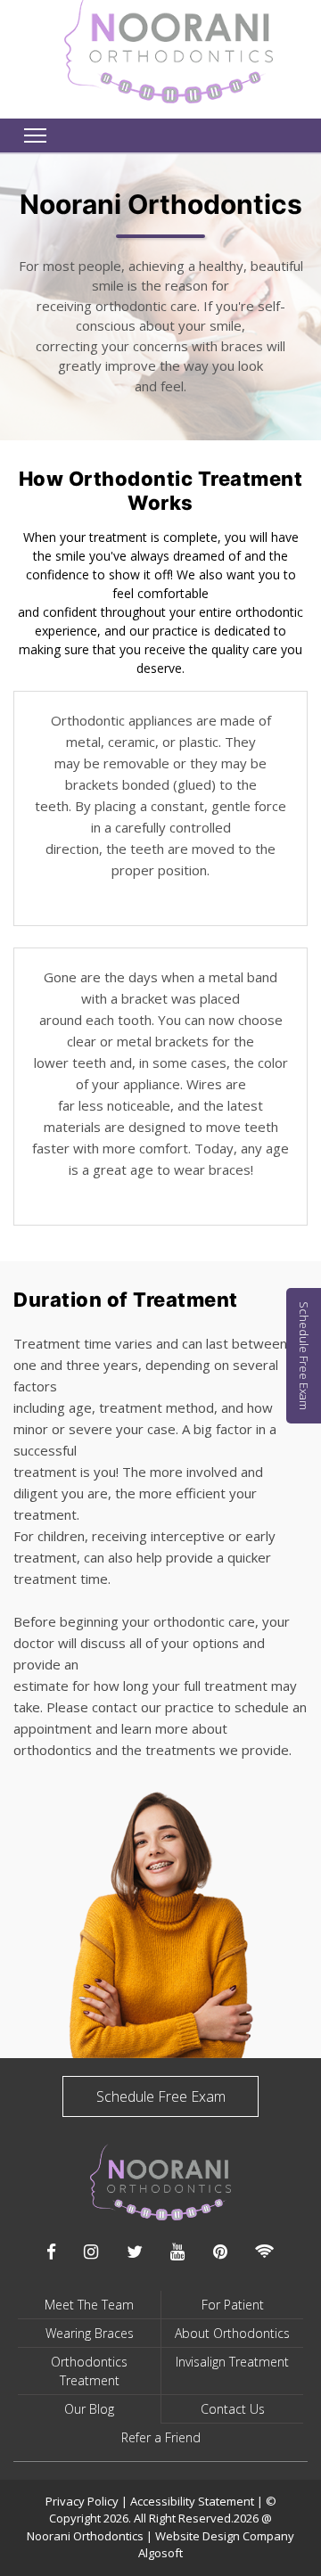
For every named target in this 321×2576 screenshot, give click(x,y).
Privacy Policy (82, 2501)
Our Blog (89, 2409)
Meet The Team (89, 2305)
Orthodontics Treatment (89, 2371)
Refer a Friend (161, 2437)
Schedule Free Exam (161, 2096)
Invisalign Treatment (232, 2362)
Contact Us (233, 2409)
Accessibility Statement (193, 2501)
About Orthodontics (232, 2333)
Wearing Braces (90, 2333)
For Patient (233, 2305)
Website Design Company (225, 2536)
